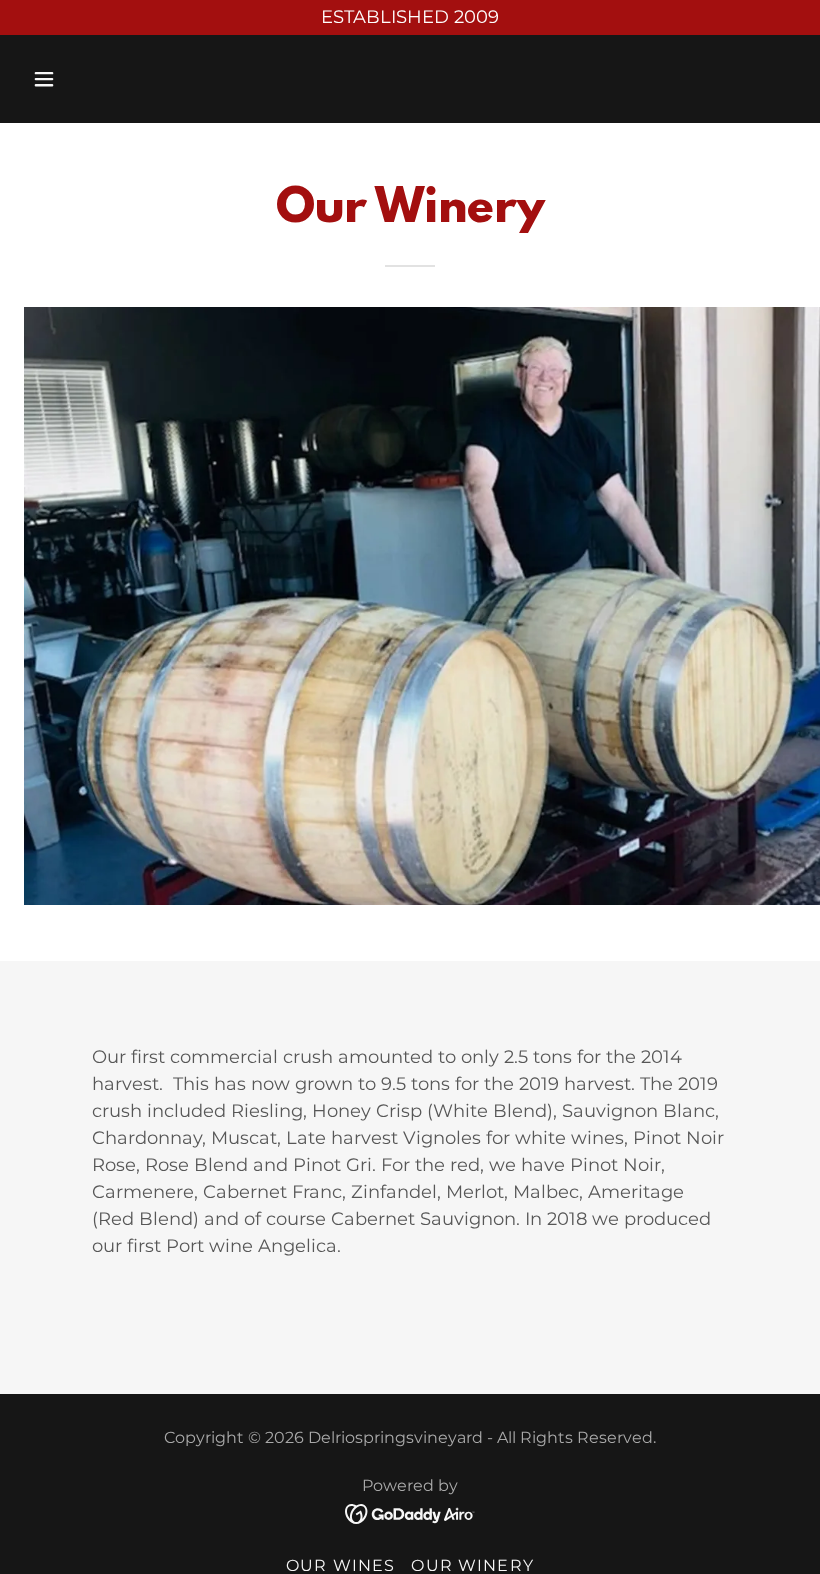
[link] (410, 1513)
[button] (82, 79)
